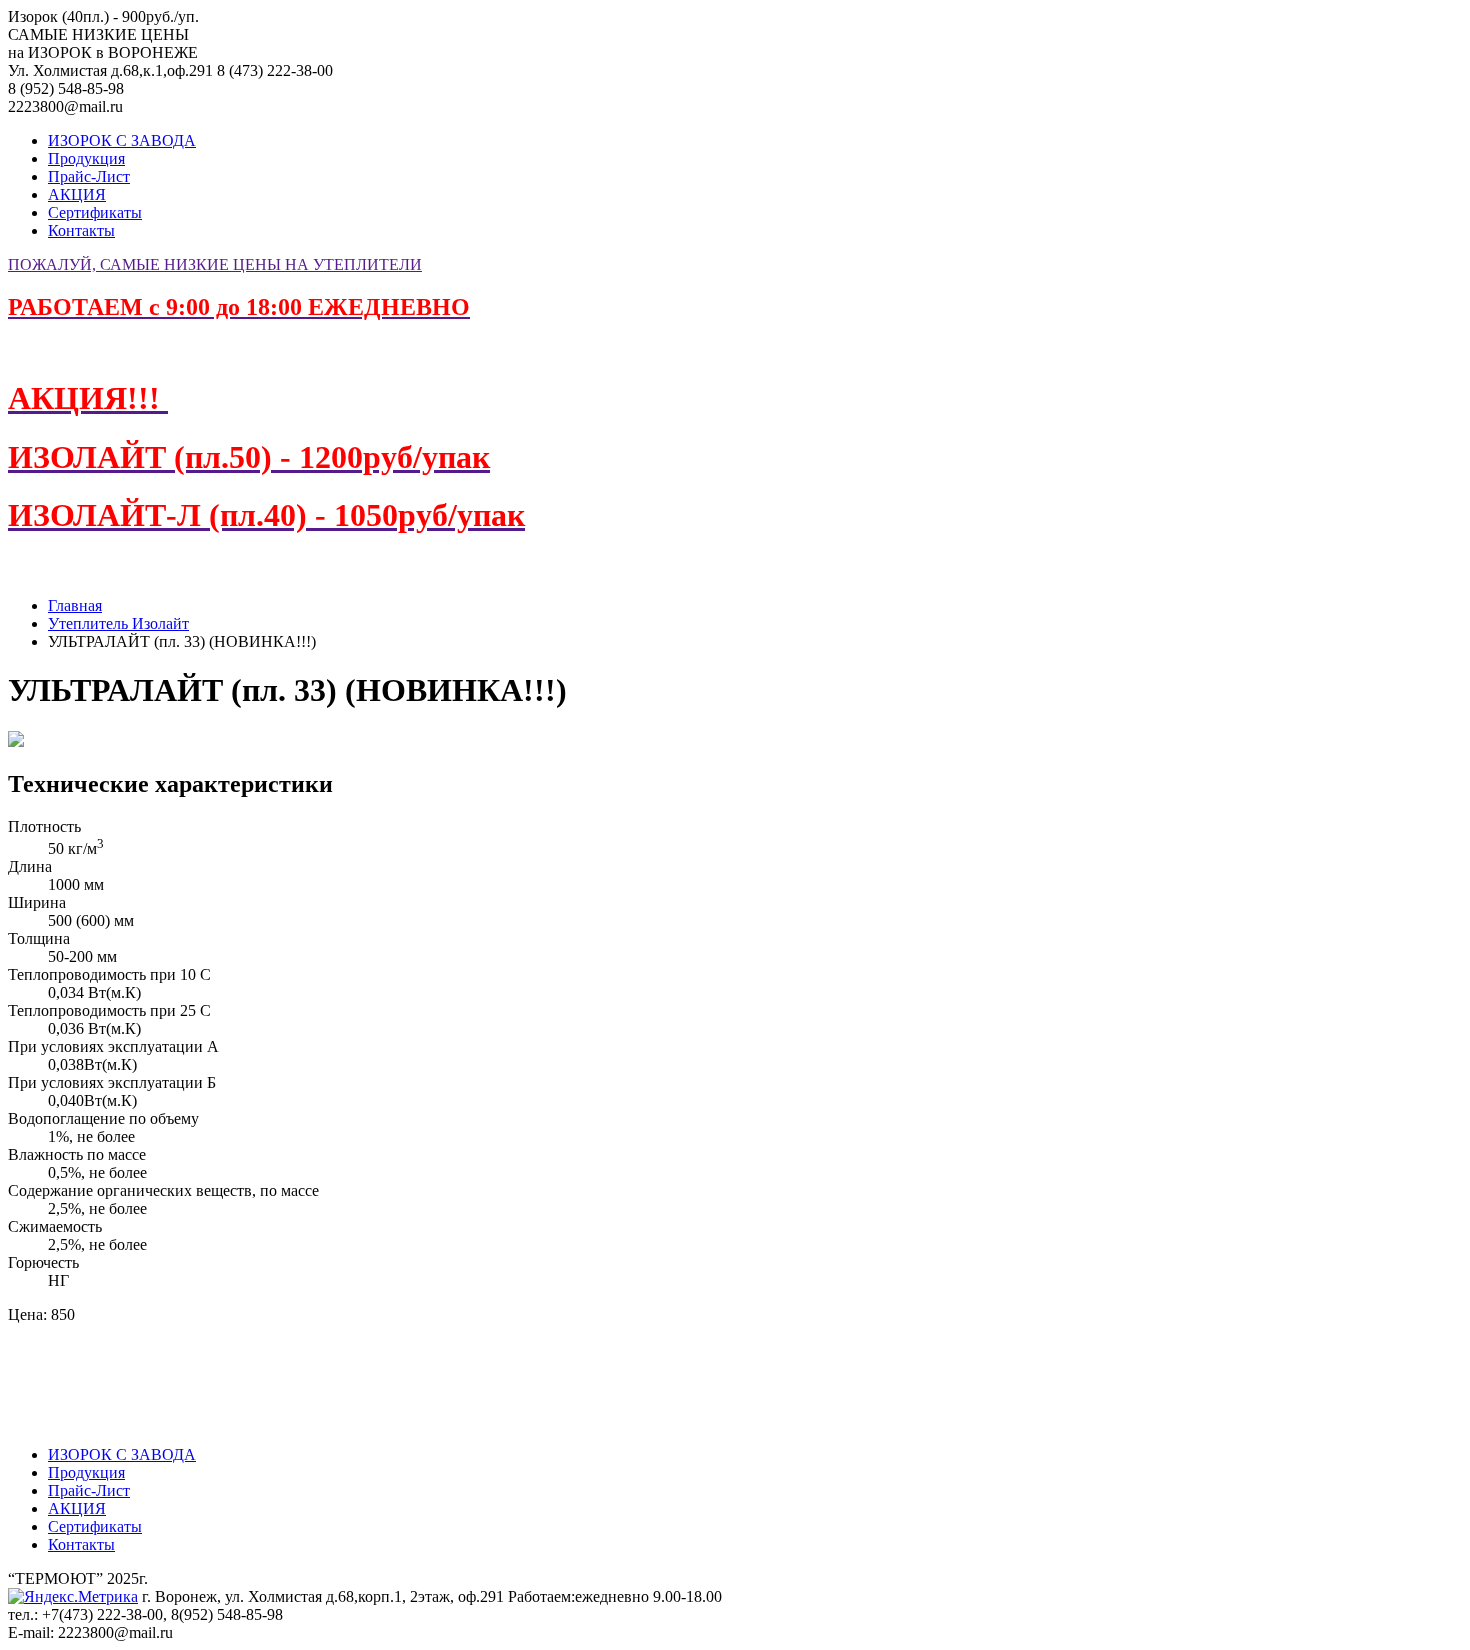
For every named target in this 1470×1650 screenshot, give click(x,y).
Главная (75, 605)
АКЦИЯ (77, 194)
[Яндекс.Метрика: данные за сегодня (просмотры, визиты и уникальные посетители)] (73, 1597)
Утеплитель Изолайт (118, 623)
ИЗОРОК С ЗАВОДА (122, 140)
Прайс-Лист (89, 176)
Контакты (81, 230)
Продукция (86, 158)
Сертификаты (95, 212)
